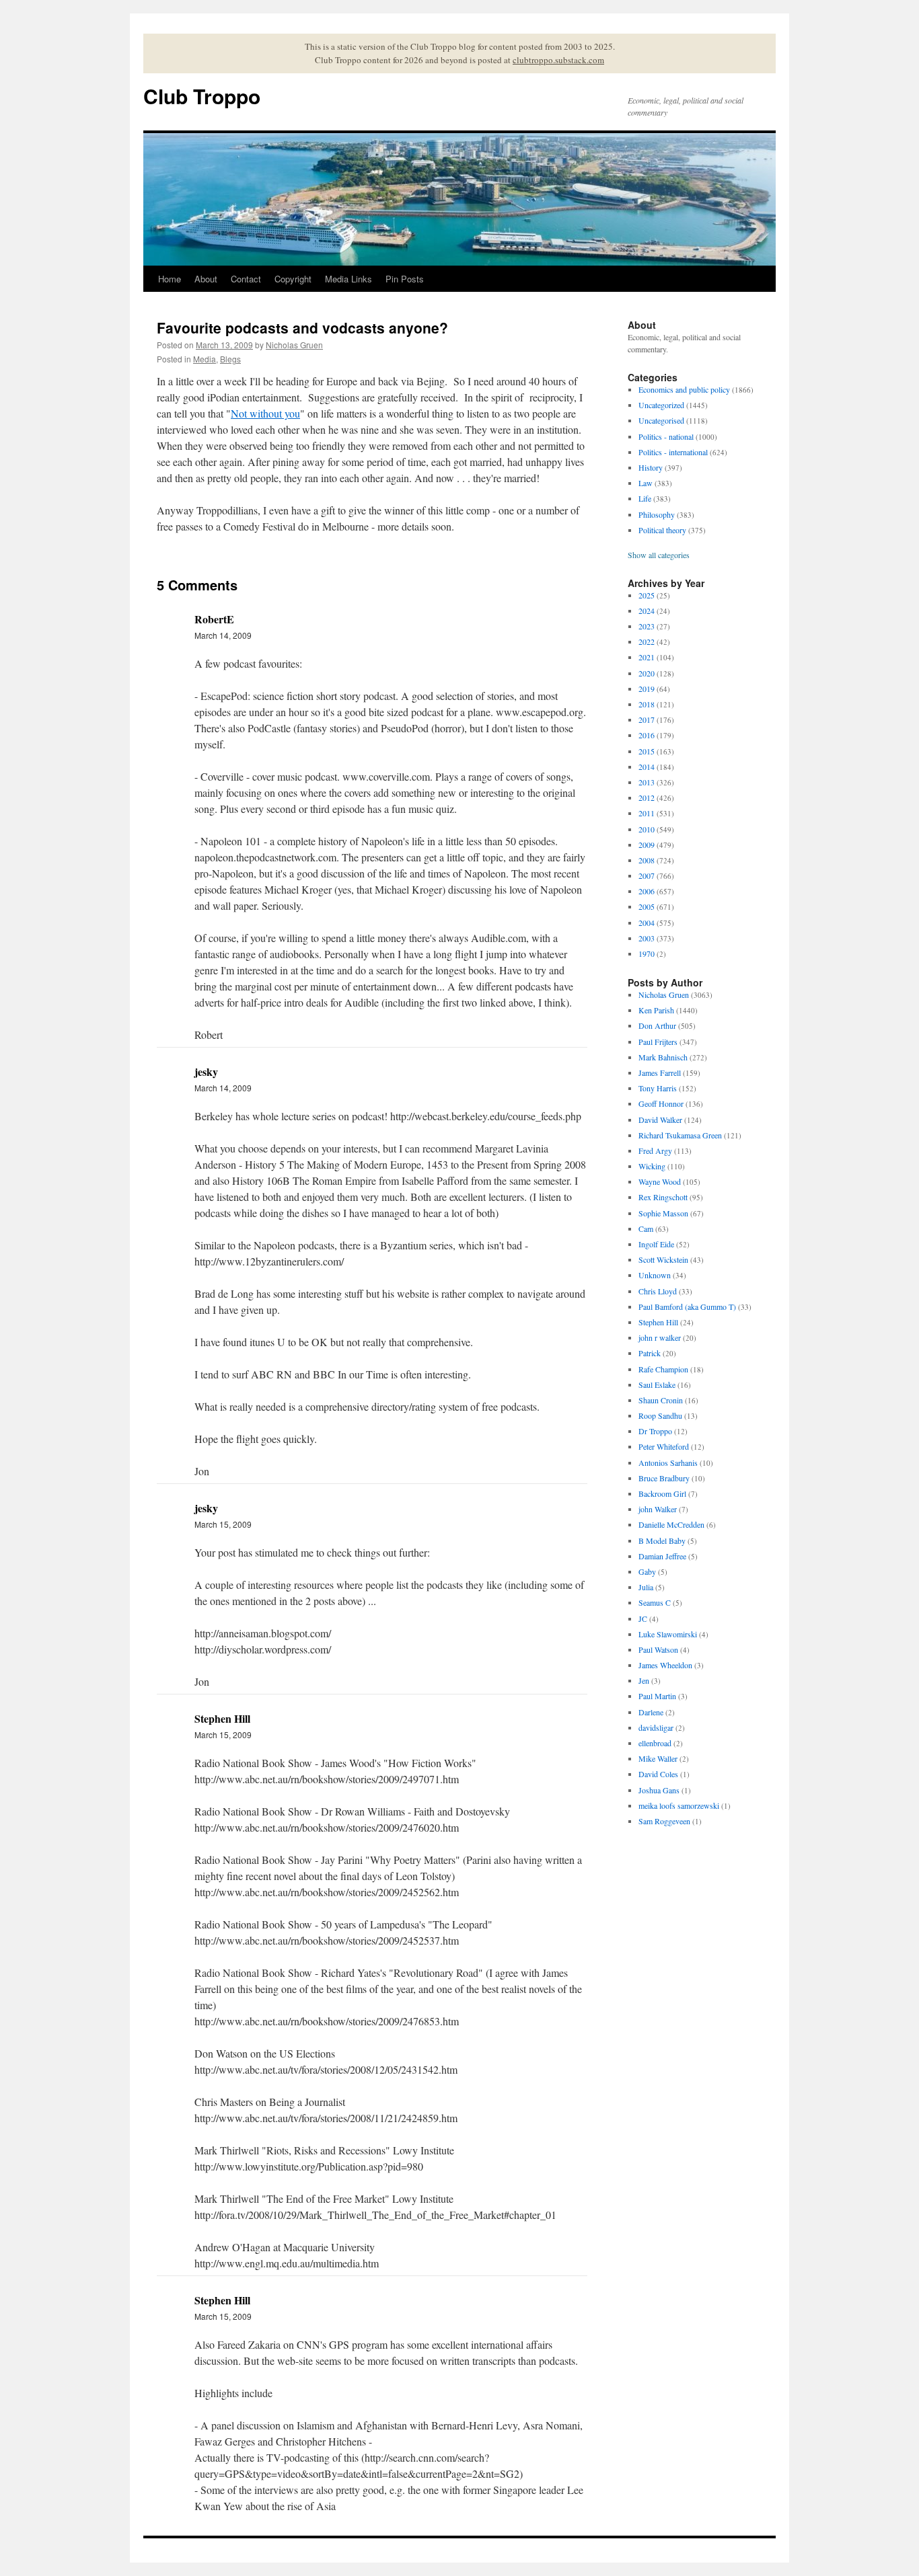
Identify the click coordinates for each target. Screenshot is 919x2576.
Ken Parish (656, 1010)
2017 (647, 719)
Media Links (348, 279)
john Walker (658, 1509)
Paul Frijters (658, 1042)
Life (645, 498)
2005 (647, 906)
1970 (647, 953)
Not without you (265, 413)
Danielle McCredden (671, 1524)
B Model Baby (662, 1540)
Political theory (662, 530)
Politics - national (666, 436)
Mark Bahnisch (663, 1057)
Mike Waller (658, 1758)
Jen (644, 1680)
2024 (647, 611)
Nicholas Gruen (294, 345)
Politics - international (673, 452)
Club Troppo (202, 96)
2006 (647, 891)
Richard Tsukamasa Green (680, 1135)
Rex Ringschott (663, 1197)
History (651, 467)
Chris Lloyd (658, 1291)
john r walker (660, 1337)
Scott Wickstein (663, 1259)
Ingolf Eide (656, 1244)
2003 (647, 938)
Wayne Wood (660, 1181)
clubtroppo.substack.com (558, 60)
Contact (246, 279)
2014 (647, 767)
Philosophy (657, 514)
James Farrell (660, 1072)
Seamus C (655, 1602)
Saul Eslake (657, 1384)
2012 (647, 797)
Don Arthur (657, 1025)
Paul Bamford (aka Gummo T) (687, 1306)
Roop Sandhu (660, 1415)
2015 (647, 751)
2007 (647, 875)
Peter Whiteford (664, 1446)
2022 (647, 641)
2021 (647, 657)
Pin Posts (405, 279)
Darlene (651, 1712)
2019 (647, 689)
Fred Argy (655, 1150)
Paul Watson (658, 1649)
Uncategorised (661, 420)
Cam (646, 1228)
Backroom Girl (662, 1493)
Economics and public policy (684, 389)
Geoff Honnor (661, 1103)
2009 (647, 845)
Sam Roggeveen (664, 1821)
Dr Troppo (655, 1431)
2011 (647, 813)
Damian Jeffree (662, 1556)
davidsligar (656, 1727)
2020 (647, 673)
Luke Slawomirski (668, 1634)
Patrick (650, 1353)
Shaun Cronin (661, 1400)
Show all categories (659, 555)
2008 (647, 860)
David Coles (658, 1774)
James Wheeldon (665, 1665)
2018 (647, 704)
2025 (647, 595)
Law (646, 483)
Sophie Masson (663, 1213)
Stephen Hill (658, 1322)
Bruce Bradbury (664, 1478)
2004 (647, 923)
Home (170, 279)
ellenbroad (655, 1743)
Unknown (655, 1275)
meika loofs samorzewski (679, 1805)
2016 (647, 735)
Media (205, 359)
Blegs (230, 359)
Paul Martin (657, 1696)
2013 (647, 782)
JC (643, 1618)
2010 (647, 829)
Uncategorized (661, 405)
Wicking (652, 1166)
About (206, 279)
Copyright (293, 279)
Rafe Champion (663, 1369)
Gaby (647, 1571)
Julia (646, 1587)
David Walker (660, 1120)
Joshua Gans (659, 1790)
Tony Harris (658, 1088)
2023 (647, 626)
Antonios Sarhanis (668, 1462)
